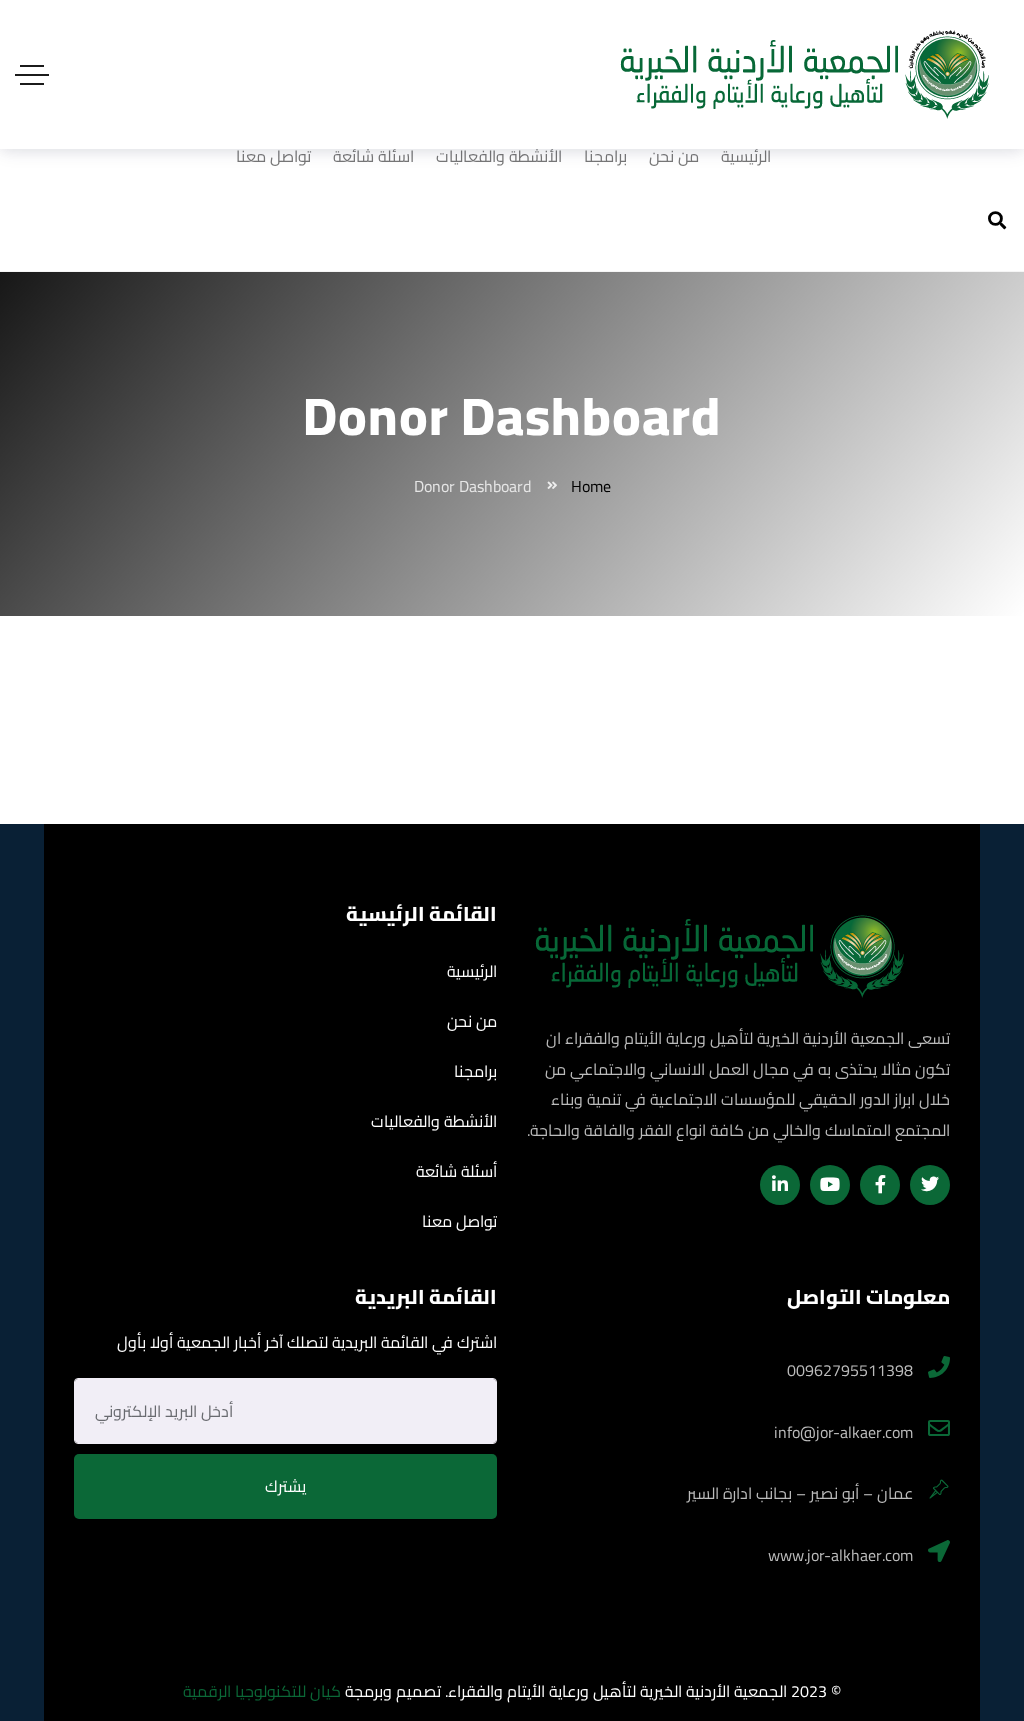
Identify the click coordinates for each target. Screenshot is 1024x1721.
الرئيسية (746, 156)
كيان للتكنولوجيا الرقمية (262, 1691)
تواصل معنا (273, 156)
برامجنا (605, 156)
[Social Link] (930, 1185)
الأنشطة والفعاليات (499, 156)
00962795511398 (850, 1370)
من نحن (674, 156)
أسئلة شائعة (373, 156)
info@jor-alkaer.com (843, 1432)
